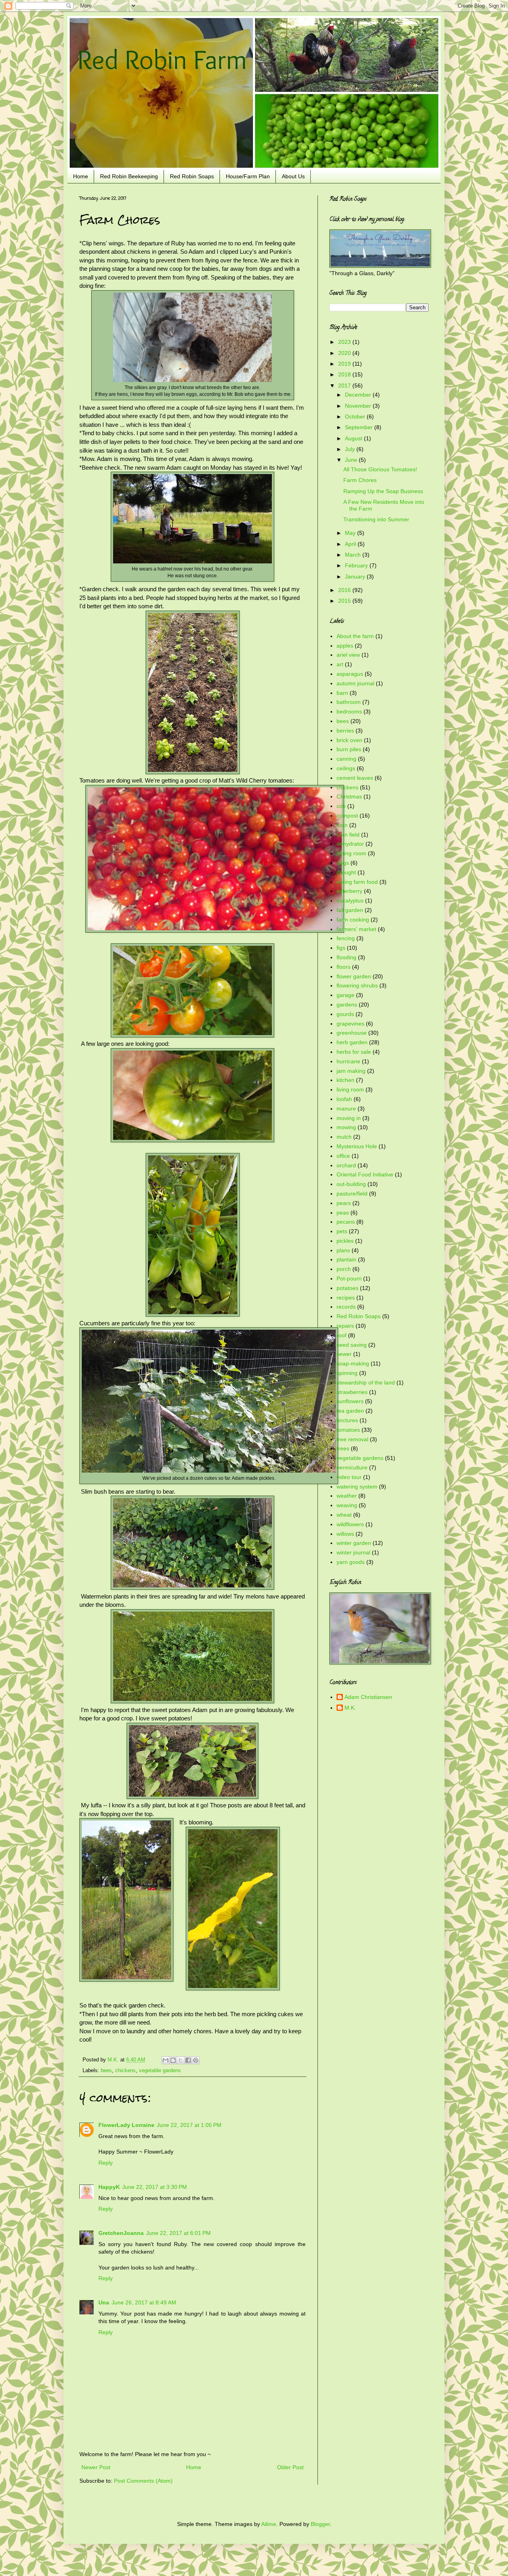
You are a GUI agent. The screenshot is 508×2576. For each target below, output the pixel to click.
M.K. (350, 1708)
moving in (349, 1118)
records (346, 1307)
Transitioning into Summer (376, 519)
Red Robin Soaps (192, 176)
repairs (345, 1326)
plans (343, 1250)
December (359, 395)
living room (350, 1089)
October (356, 416)
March (354, 555)
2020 (345, 353)
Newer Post (96, 2467)
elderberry (349, 891)
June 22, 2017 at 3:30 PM (155, 2187)
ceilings (346, 768)
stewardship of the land (366, 1382)
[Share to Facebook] (188, 2060)
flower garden (354, 976)
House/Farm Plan (248, 176)
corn (342, 825)
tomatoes (348, 1430)
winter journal (353, 1552)
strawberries (352, 1392)
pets (342, 1231)
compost (347, 816)
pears (344, 1203)
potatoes (347, 1288)
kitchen (345, 1080)
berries (345, 731)
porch (344, 1269)
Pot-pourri (349, 1278)
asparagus (350, 674)
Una (104, 2302)
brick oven (349, 740)
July (351, 449)
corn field (348, 835)
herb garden (352, 1042)
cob (341, 806)
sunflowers (350, 1401)
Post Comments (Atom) (143, 2481)
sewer (344, 1354)
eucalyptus (350, 900)
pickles (345, 1241)
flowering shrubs (357, 985)
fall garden (350, 910)
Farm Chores (360, 480)
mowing (346, 1127)
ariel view (348, 655)
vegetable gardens (160, 2071)
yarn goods (351, 1562)
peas (343, 1213)
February (357, 565)
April (351, 544)
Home (81, 176)
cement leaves (355, 778)
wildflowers (350, 1524)
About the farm (355, 636)
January (356, 577)
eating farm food (357, 882)
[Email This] (165, 2060)
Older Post (290, 2467)
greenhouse (352, 1033)
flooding (346, 957)
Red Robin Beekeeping (129, 176)
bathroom (349, 702)
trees (343, 1448)
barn (342, 693)
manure (346, 1109)
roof (342, 1335)
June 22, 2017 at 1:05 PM (189, 2125)
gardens (347, 1005)
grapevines (350, 1024)
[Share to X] (181, 2060)
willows (345, 1534)
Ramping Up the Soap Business (383, 491)
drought (346, 872)
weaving (347, 1505)
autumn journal (355, 683)
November (359, 406)
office (343, 1156)
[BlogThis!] (173, 2060)
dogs (343, 863)
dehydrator (350, 844)
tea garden (350, 1411)
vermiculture (352, 1467)
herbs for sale (354, 1052)
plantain (346, 1259)
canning (346, 759)
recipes (346, 1298)
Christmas (349, 796)
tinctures (347, 1420)
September (360, 427)
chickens (125, 2071)
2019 (345, 364)
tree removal (352, 1439)
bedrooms (349, 711)
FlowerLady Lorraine (126, 2125)
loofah (344, 1099)
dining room (351, 853)
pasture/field (352, 1194)
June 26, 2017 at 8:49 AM (144, 2302)
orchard (346, 1165)
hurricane (348, 1061)
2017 (345, 386)
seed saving (352, 1345)
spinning (347, 1373)
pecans (346, 1222)
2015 (345, 601)
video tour (349, 1477)
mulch (344, 1137)
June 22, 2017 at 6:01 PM (178, 2233)
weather (347, 1496)
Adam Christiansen (368, 1697)
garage (345, 995)
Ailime (269, 2524)
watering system (357, 1487)
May (351, 533)
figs (341, 948)
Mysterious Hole (357, 1146)
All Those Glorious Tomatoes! (380, 469)
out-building (351, 1184)
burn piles (349, 749)
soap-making (353, 1363)
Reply (106, 2163)
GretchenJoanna (121, 2233)
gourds (345, 1014)
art (340, 664)
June (352, 460)
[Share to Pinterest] (196, 2060)
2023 (345, 342)
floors (343, 967)
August (354, 438)
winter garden (354, 1543)
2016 (345, 590)
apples (345, 646)
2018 (345, 374)
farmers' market (356, 929)
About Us (293, 176)
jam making (351, 1071)
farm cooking (353, 920)
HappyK (109, 2187)
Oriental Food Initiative (365, 1174)
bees (106, 2071)
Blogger (320, 2524)
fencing (346, 938)
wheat (344, 1515)
